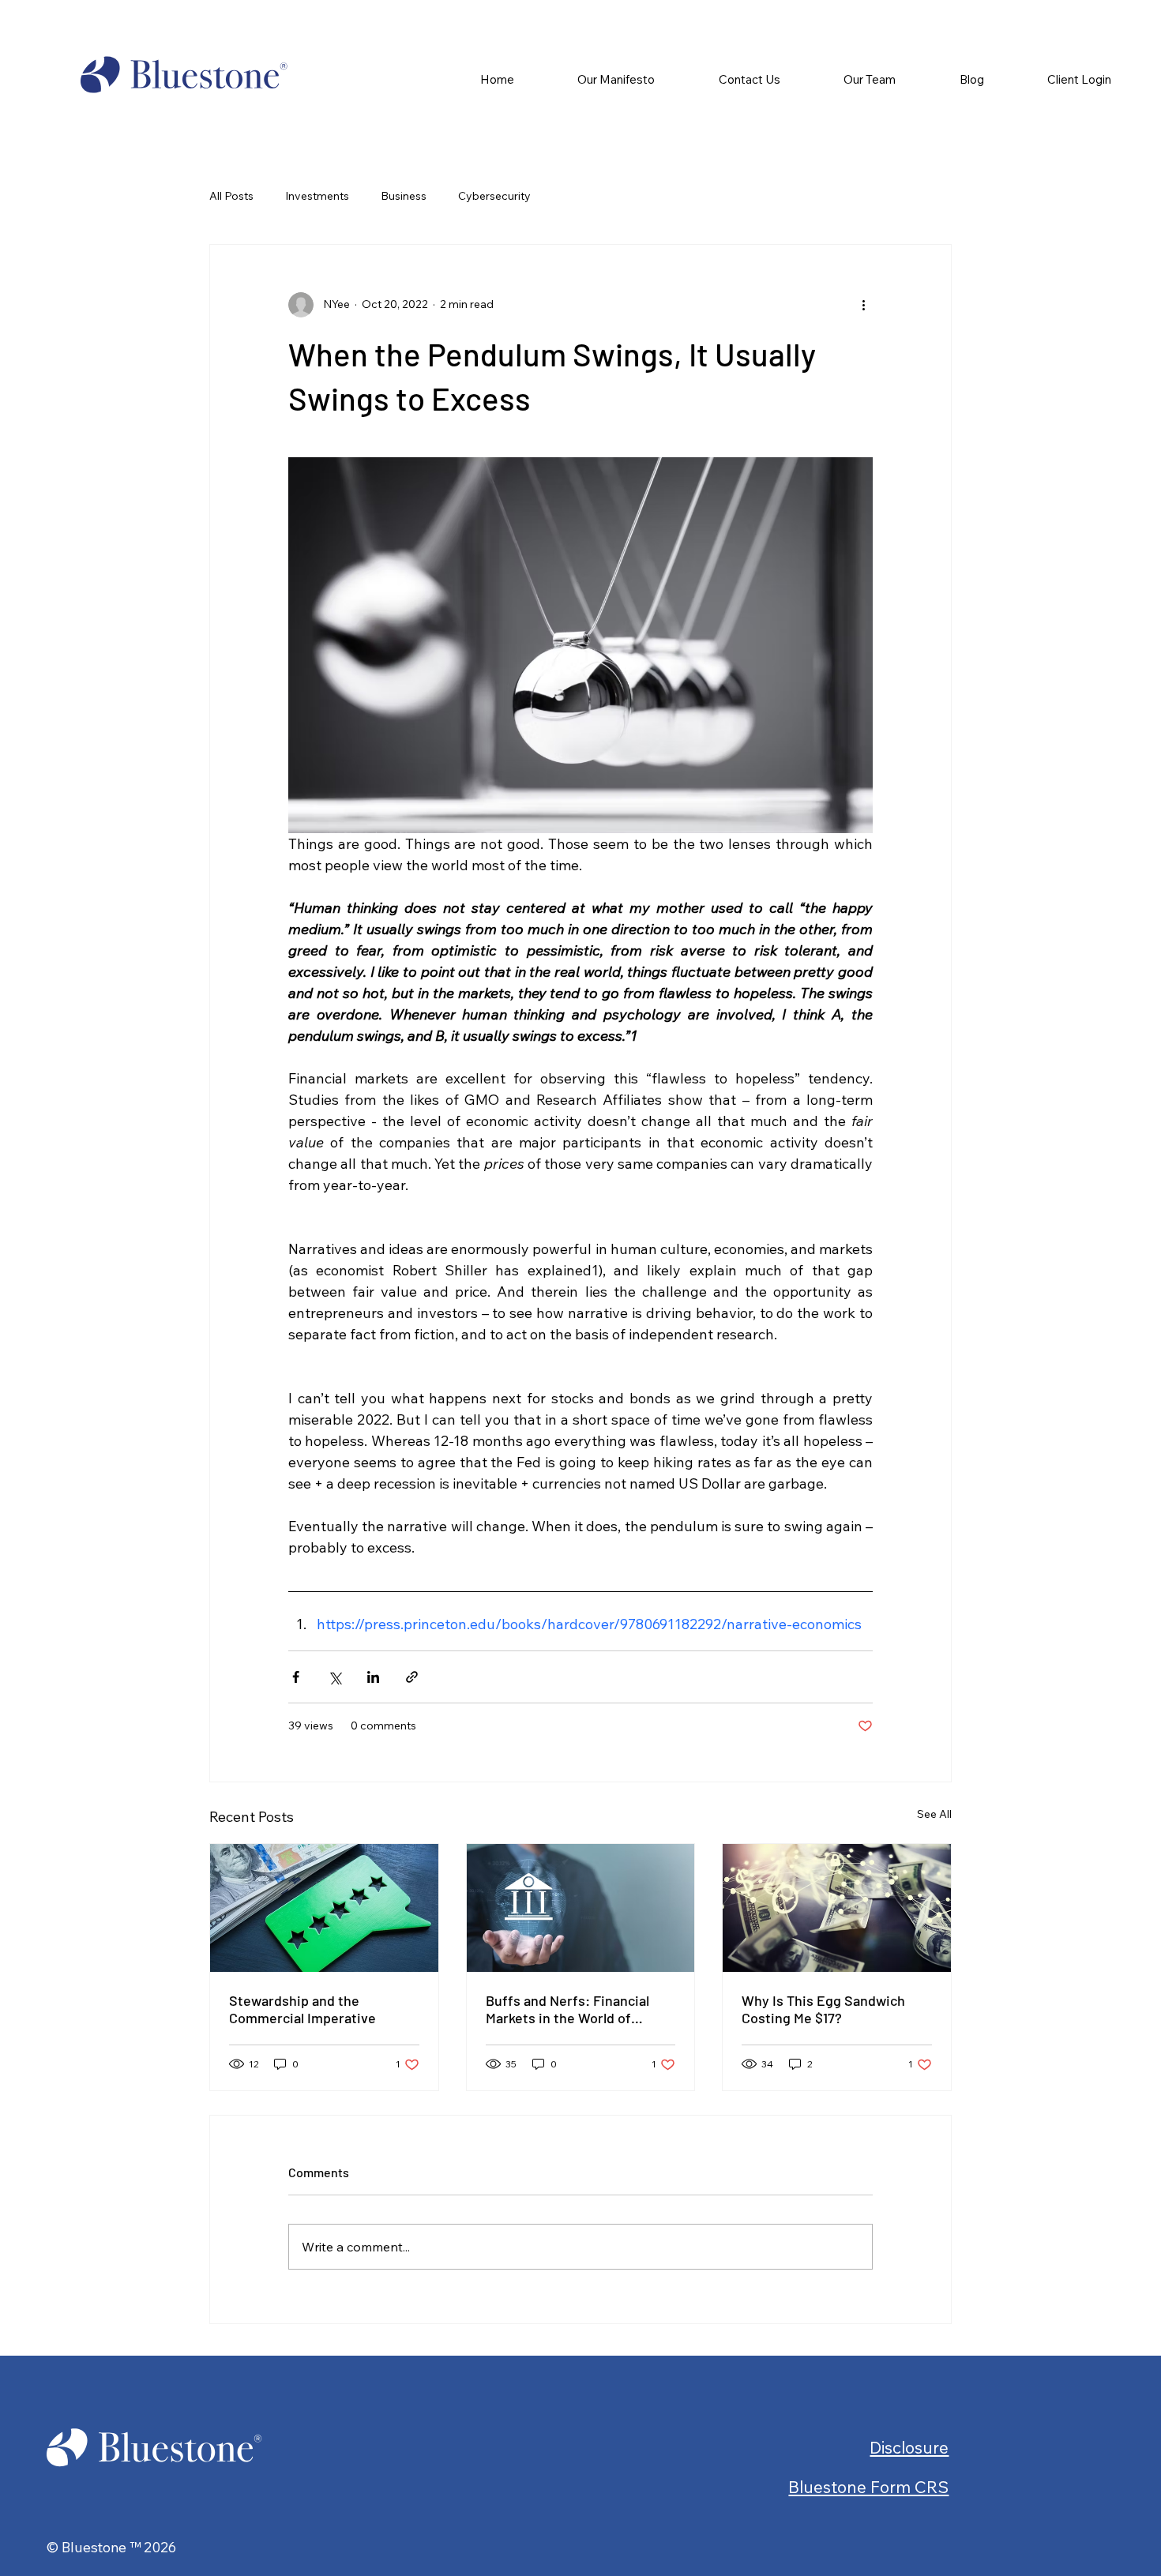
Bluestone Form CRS (868, 2487)
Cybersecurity (494, 196)
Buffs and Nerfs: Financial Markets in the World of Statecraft (567, 2009)
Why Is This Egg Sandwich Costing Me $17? (823, 2009)
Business (404, 196)
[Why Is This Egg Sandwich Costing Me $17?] (837, 1908)
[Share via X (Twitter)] (334, 1677)
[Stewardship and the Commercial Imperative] (324, 1908)
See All (934, 1814)
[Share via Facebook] (296, 1677)
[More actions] (863, 305)
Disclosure (909, 2447)
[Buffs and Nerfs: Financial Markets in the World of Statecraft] (581, 1908)
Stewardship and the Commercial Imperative (302, 2009)
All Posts (231, 196)
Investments (317, 196)
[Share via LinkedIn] (373, 1677)
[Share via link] (412, 1677)
